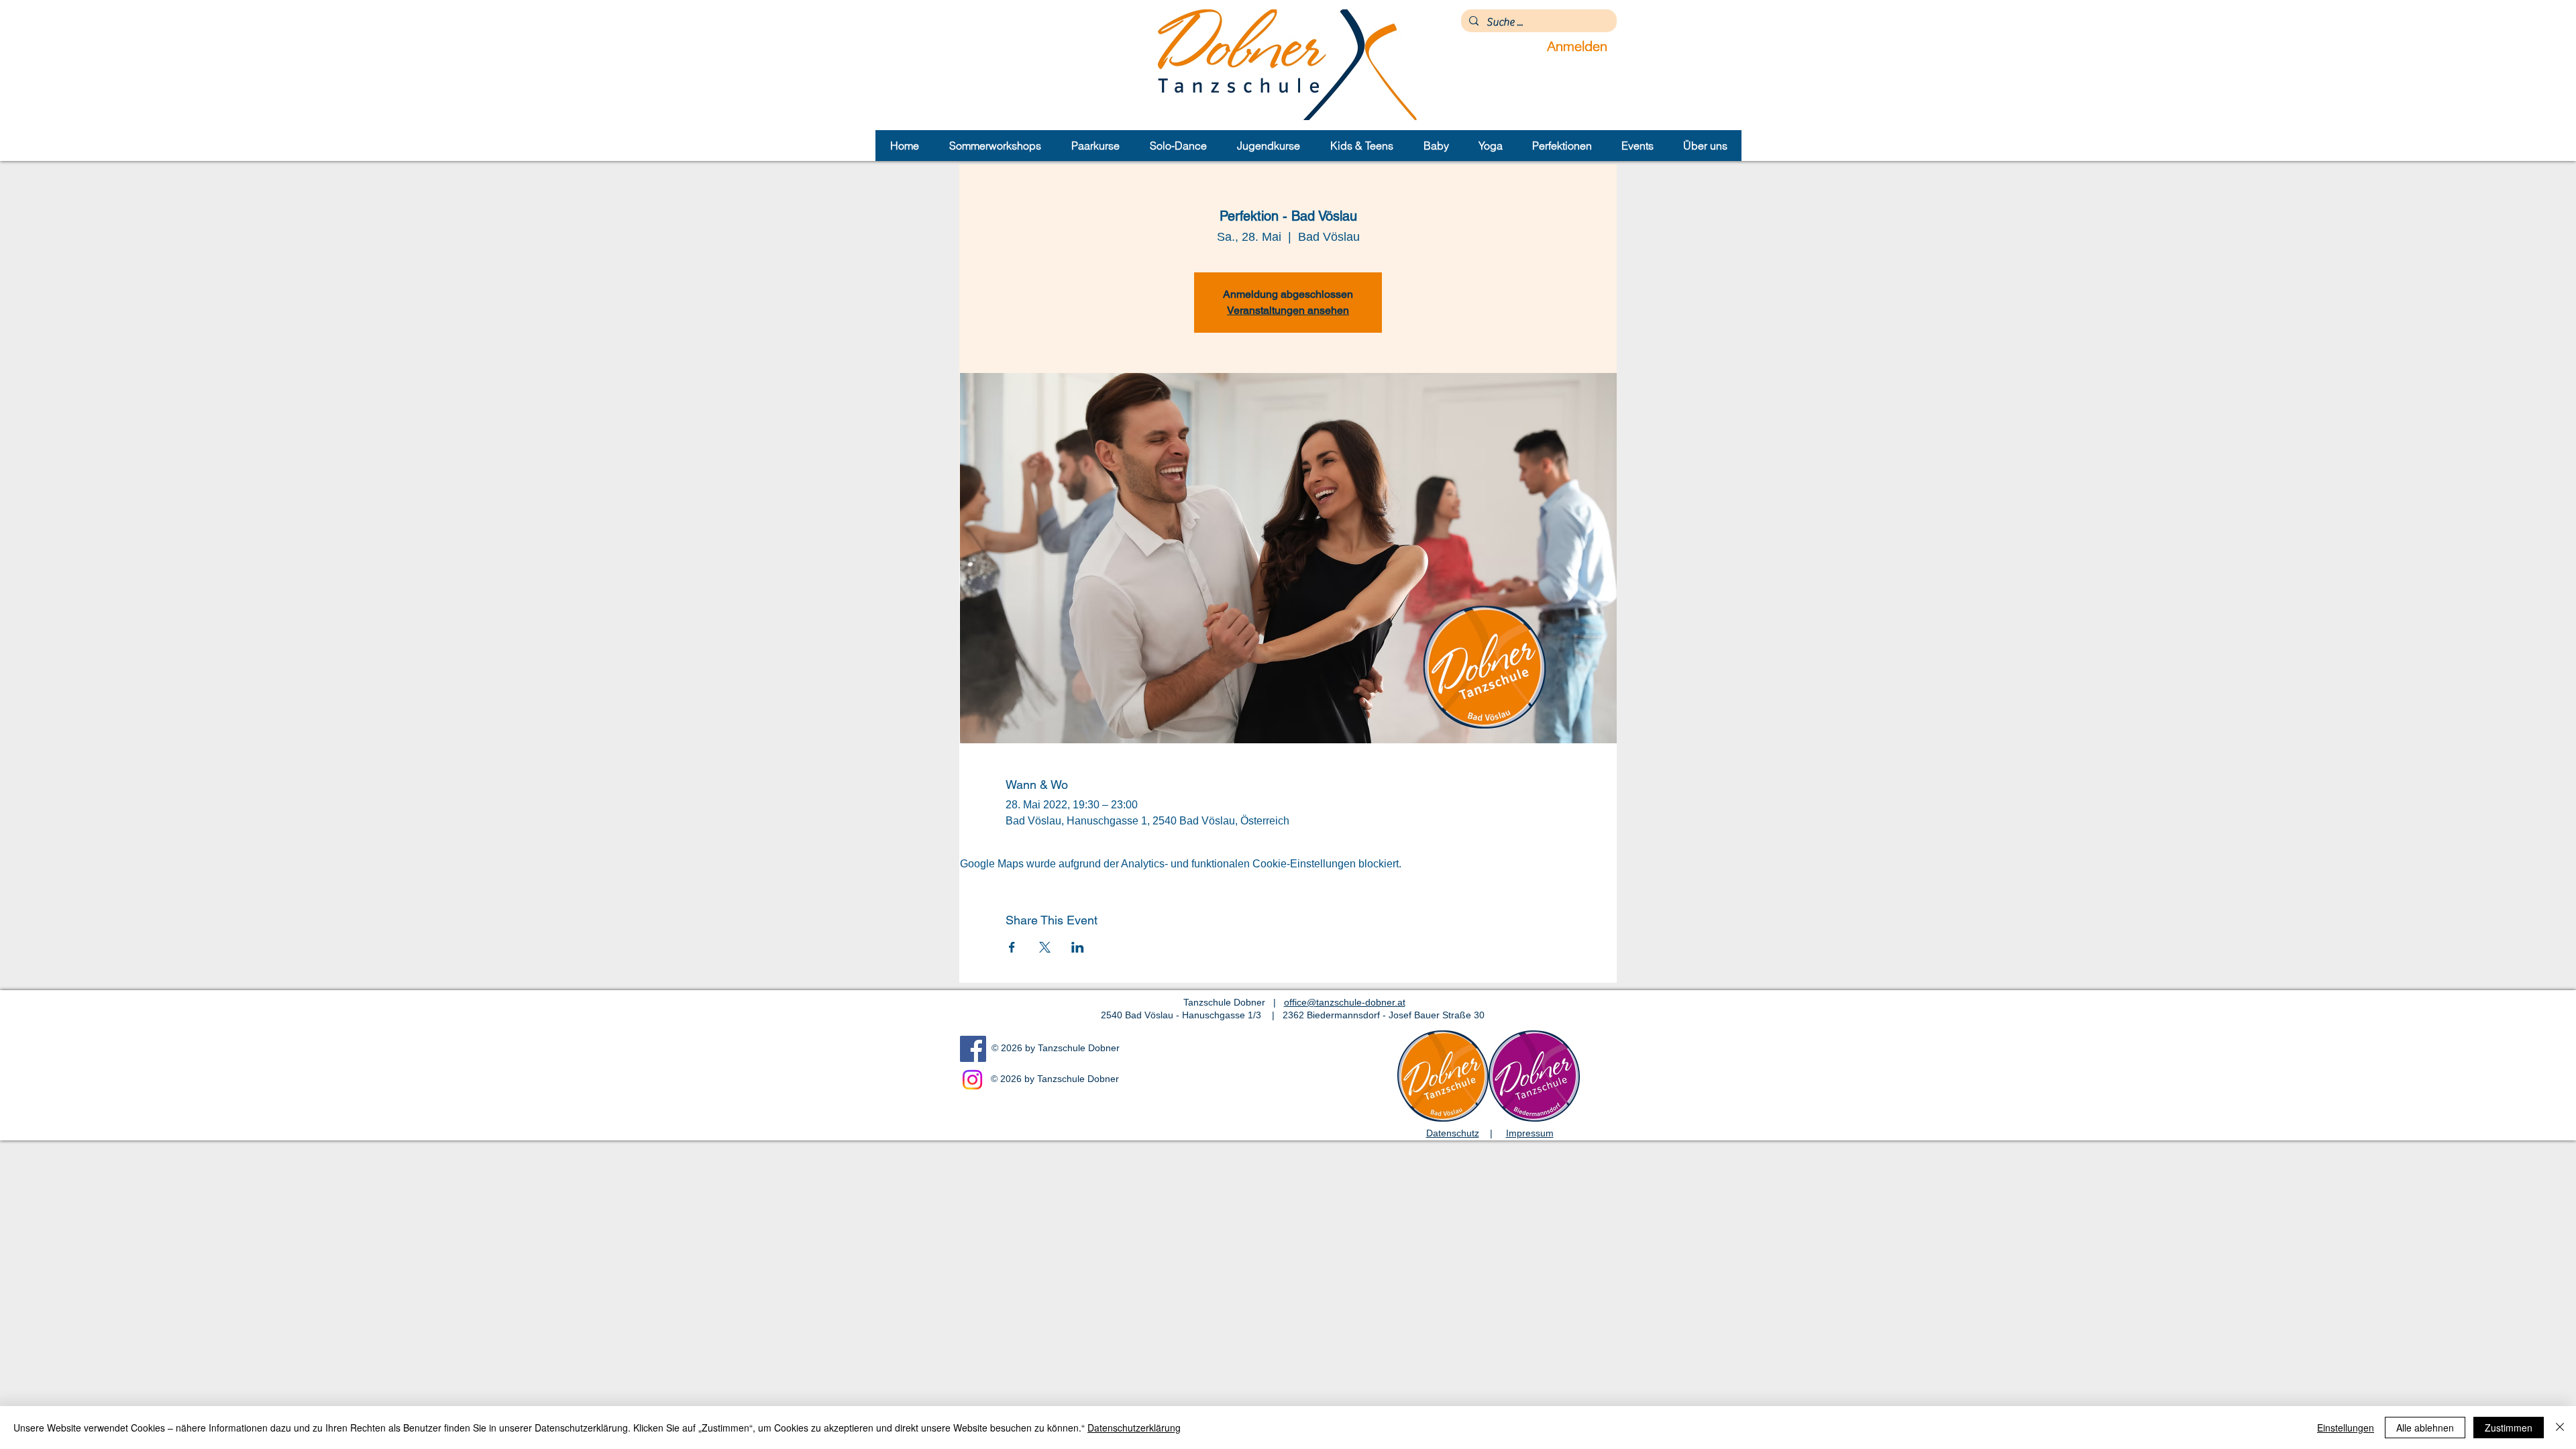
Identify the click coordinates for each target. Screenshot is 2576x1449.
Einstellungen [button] (2346, 1428)
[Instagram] (972, 1080)
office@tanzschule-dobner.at (1345, 1002)
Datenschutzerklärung (1134, 1428)
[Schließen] (2560, 1428)
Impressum (1530, 1133)
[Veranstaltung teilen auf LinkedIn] (1078, 947)
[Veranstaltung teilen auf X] (1045, 947)
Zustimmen (2509, 1428)
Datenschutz (1453, 1133)
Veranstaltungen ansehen (1288, 310)
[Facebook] (973, 1049)
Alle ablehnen (2425, 1428)
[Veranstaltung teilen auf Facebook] (1012, 947)
